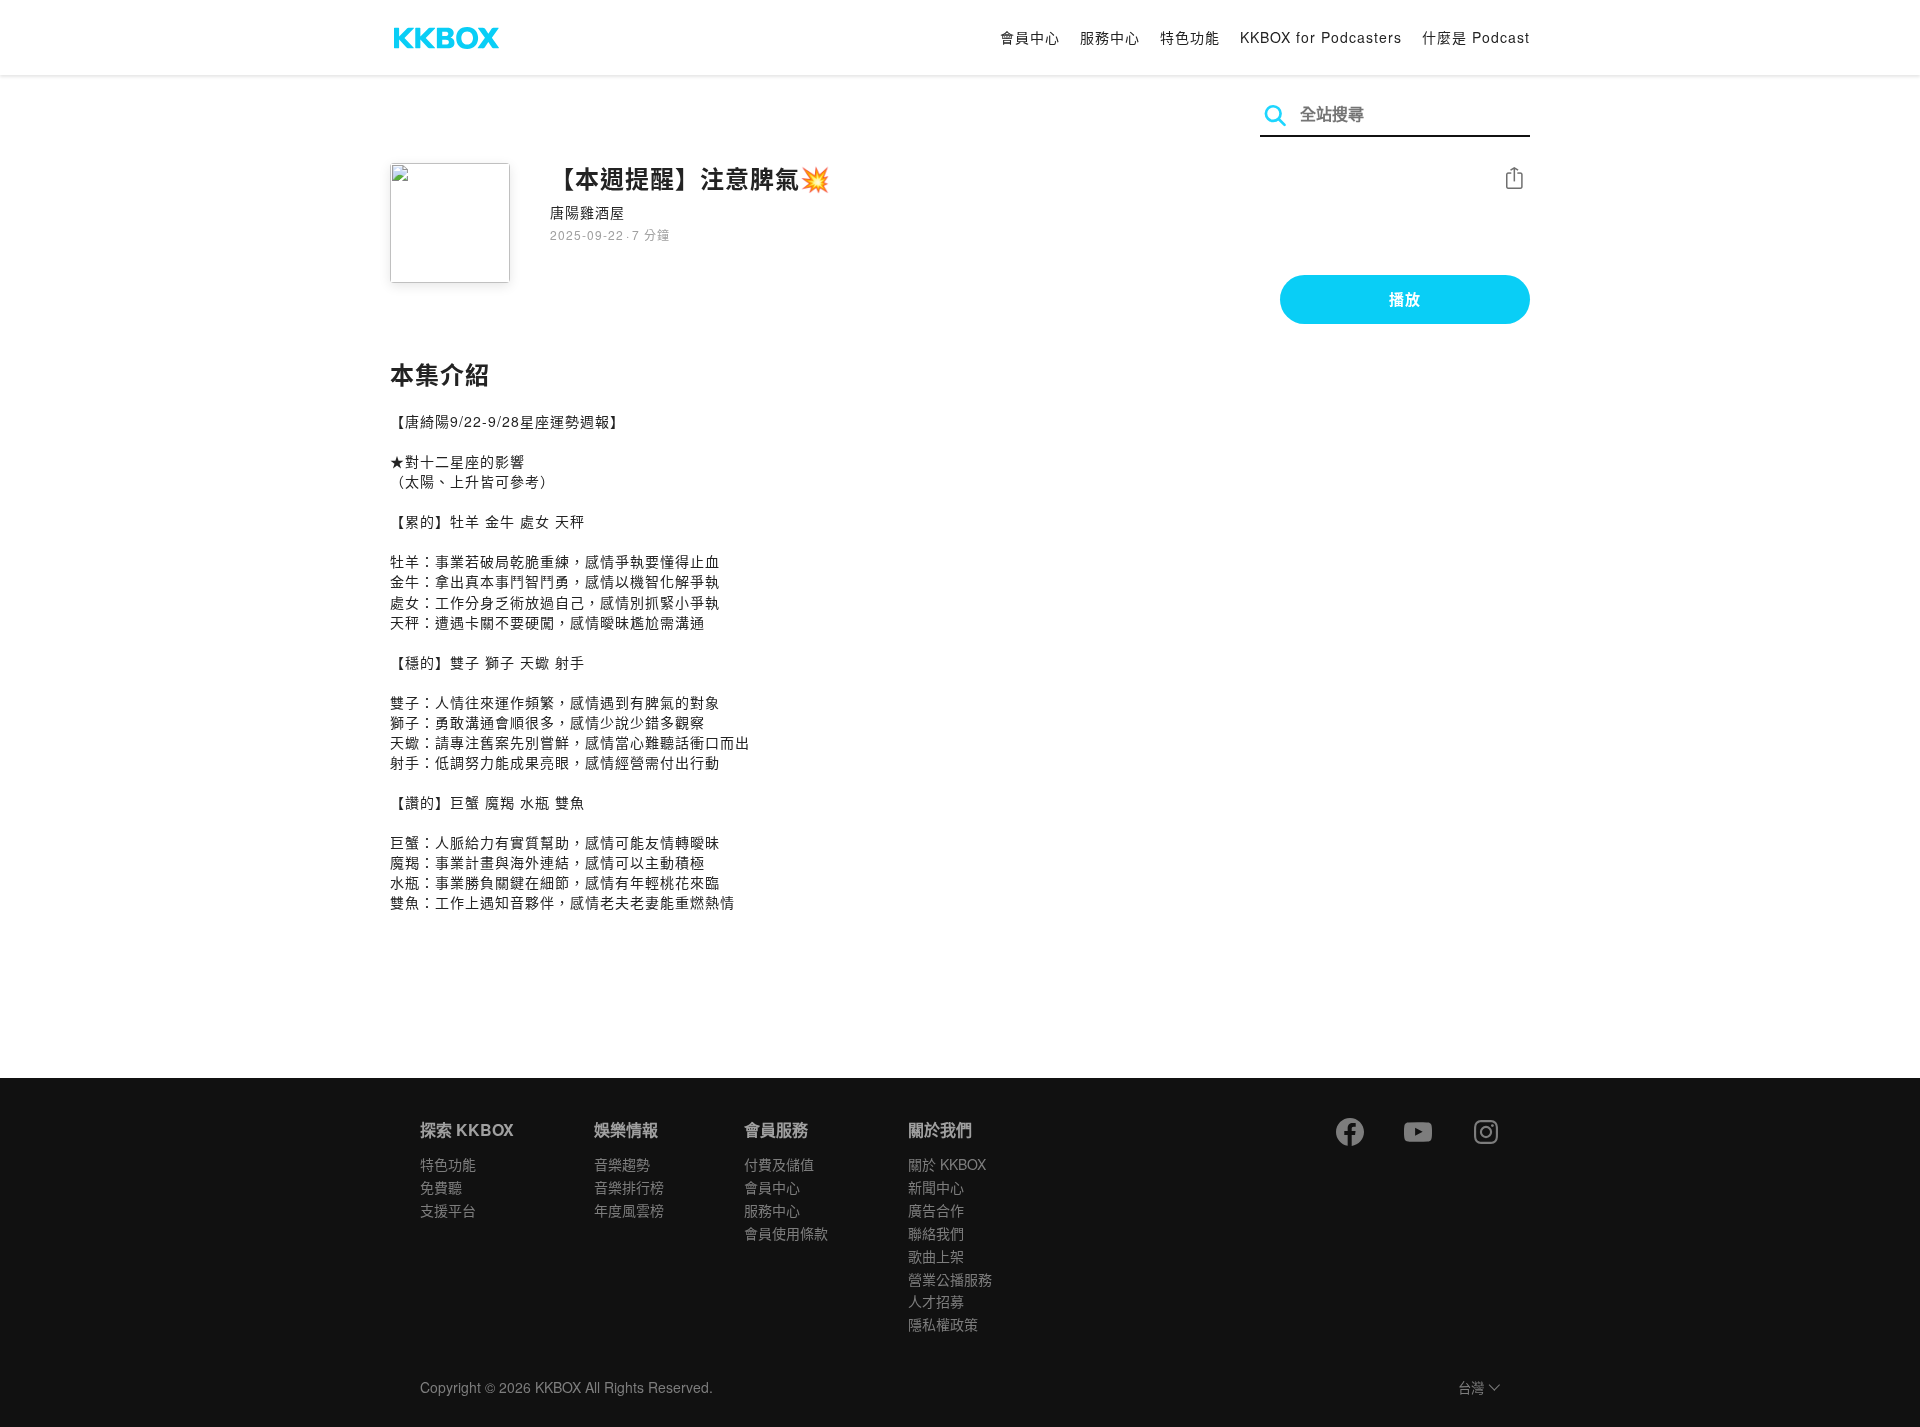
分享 (1514, 179)
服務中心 (1110, 37)
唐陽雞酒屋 (587, 212)
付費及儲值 (779, 1164)
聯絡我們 (936, 1233)
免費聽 (441, 1187)
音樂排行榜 (629, 1187)
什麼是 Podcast (1476, 37)
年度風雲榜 (629, 1210)
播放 (1405, 299)
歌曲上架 (936, 1256)
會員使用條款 (786, 1233)
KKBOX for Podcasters (1321, 37)
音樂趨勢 (622, 1164)
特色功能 (1190, 37)
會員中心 (1030, 37)
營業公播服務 (950, 1279)
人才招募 (936, 1301)
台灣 (1471, 1388)
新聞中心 (936, 1187)
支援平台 (448, 1210)
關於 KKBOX (947, 1164)
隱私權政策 (943, 1324)
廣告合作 (936, 1210)
